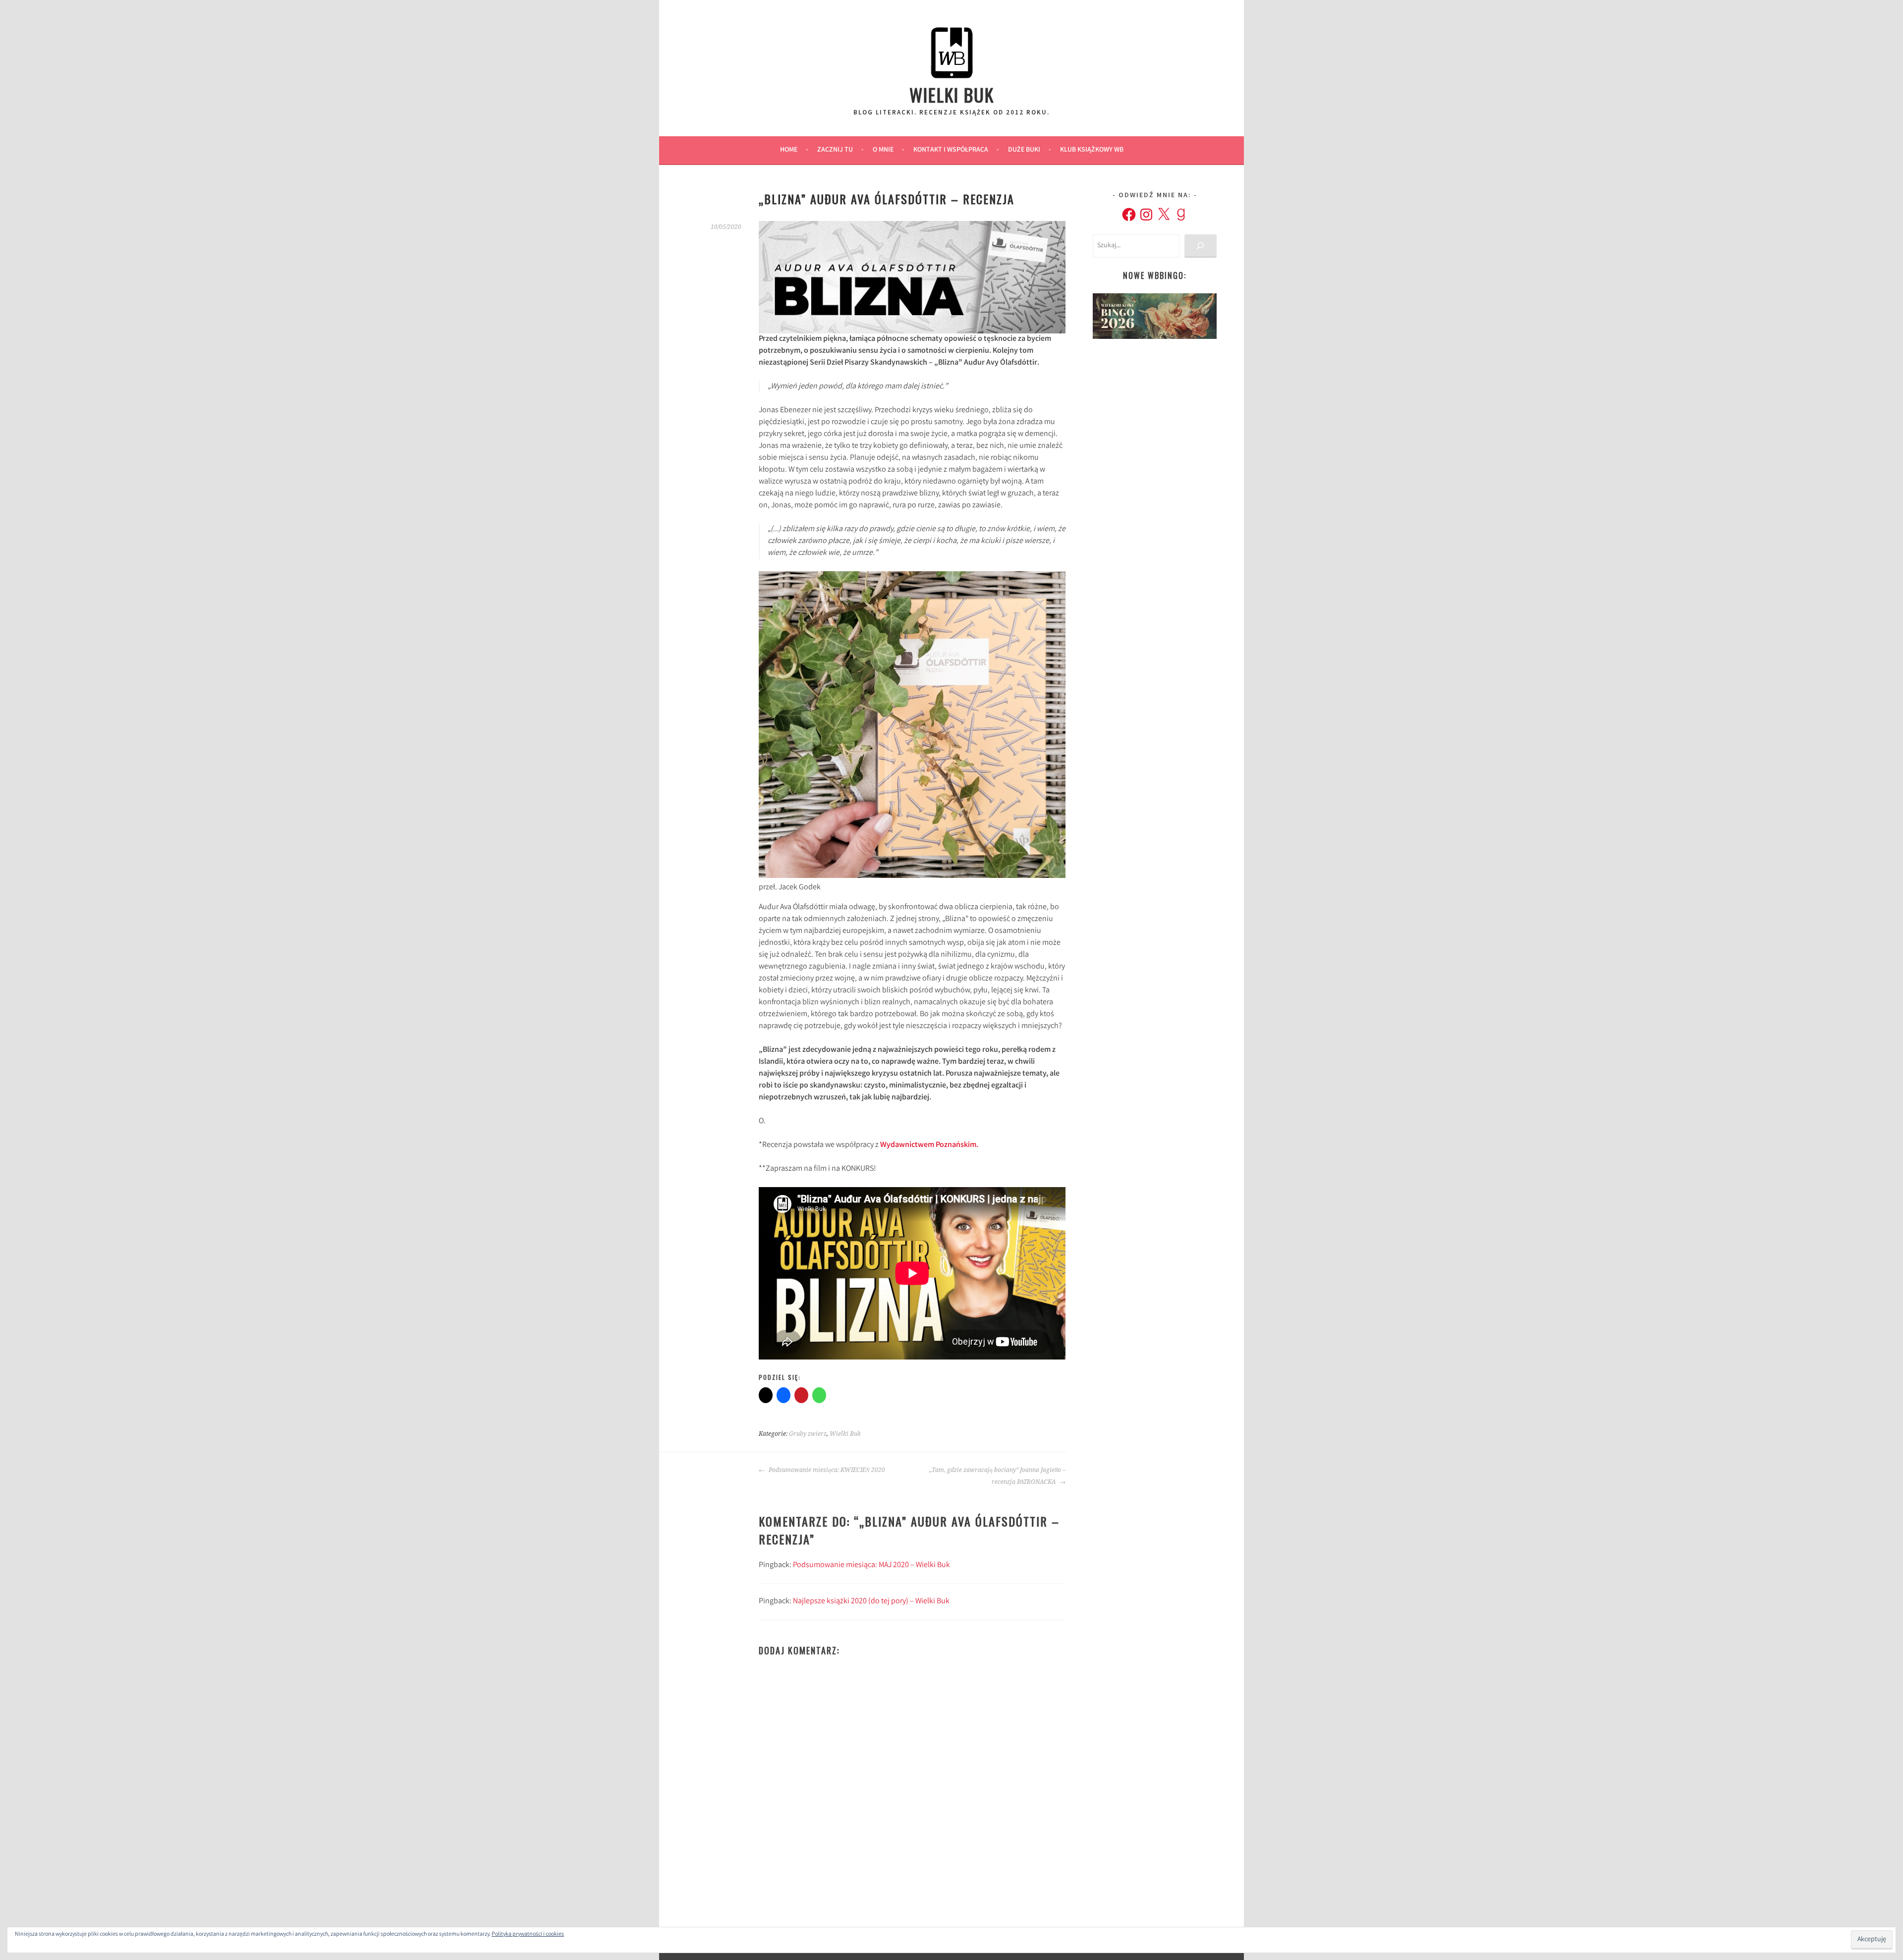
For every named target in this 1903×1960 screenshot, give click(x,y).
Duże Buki (1024, 150)
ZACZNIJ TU (835, 150)
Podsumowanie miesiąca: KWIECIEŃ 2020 (826, 1470)
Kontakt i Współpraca (951, 150)
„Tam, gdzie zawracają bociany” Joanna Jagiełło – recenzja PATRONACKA (997, 1476)
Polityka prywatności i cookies (528, 1934)
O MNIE (883, 150)
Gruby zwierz (808, 1434)
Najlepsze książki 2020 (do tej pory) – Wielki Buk (871, 1602)
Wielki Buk (952, 94)
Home (789, 150)
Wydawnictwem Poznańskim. (928, 1145)
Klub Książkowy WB (1092, 150)
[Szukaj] (1201, 246)
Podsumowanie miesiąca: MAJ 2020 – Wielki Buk (871, 1565)
